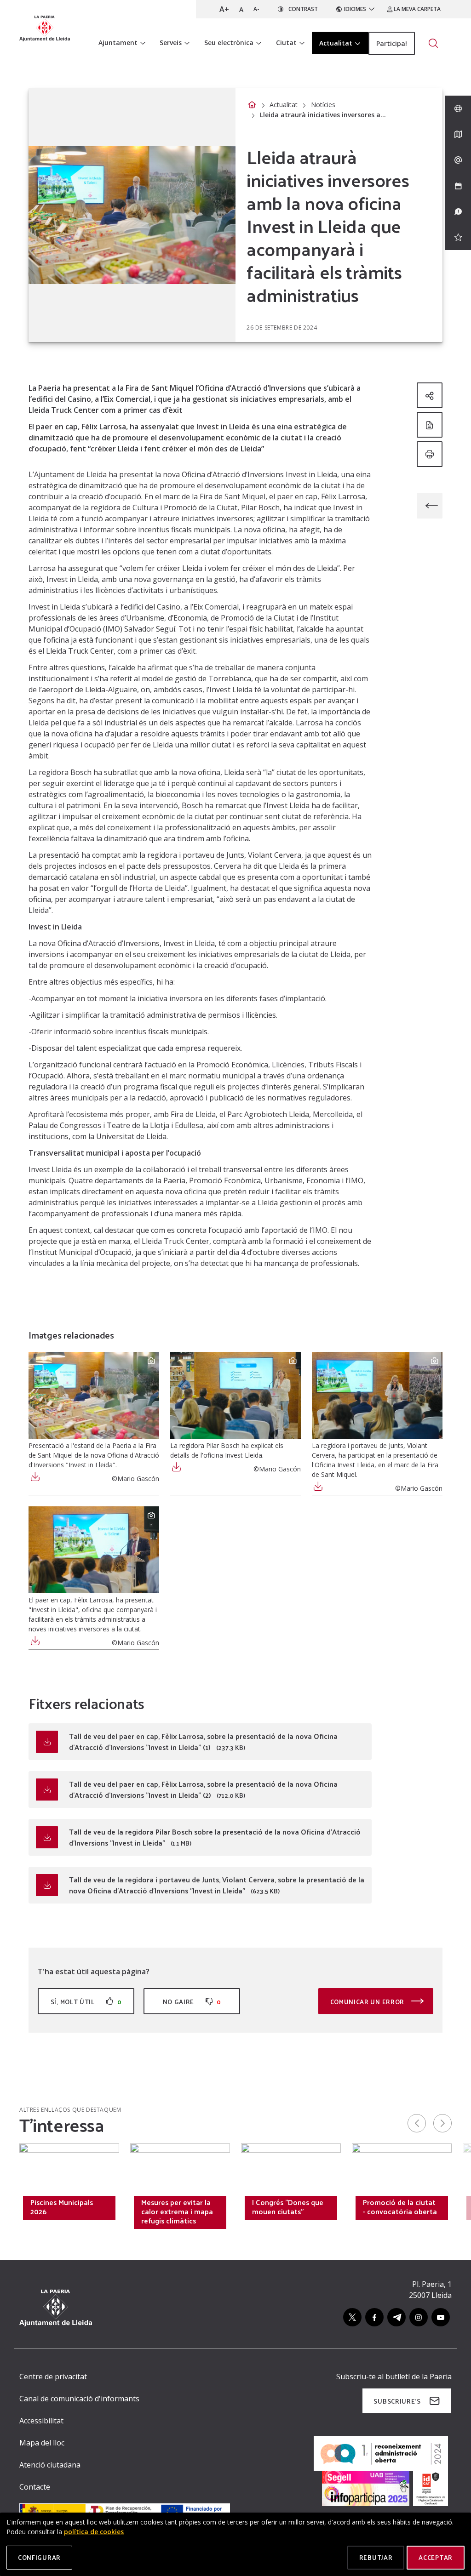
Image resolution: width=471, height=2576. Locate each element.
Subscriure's (397, 2401)
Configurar (39, 2557)
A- (256, 9)
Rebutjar (376, 2557)
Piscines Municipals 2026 (62, 2207)
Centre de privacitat (53, 2377)
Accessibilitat (41, 2421)
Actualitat (284, 105)
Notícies (323, 105)
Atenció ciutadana (50, 2465)
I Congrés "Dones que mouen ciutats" (288, 2207)
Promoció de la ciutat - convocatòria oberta (400, 2207)
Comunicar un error (368, 2002)
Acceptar (436, 2557)
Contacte (35, 2487)
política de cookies (94, 2532)
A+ (224, 9)
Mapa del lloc (42, 2443)
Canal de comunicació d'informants (79, 2399)
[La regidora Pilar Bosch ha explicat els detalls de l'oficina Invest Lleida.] (235, 1395)
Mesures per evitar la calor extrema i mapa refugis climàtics (177, 2211)
